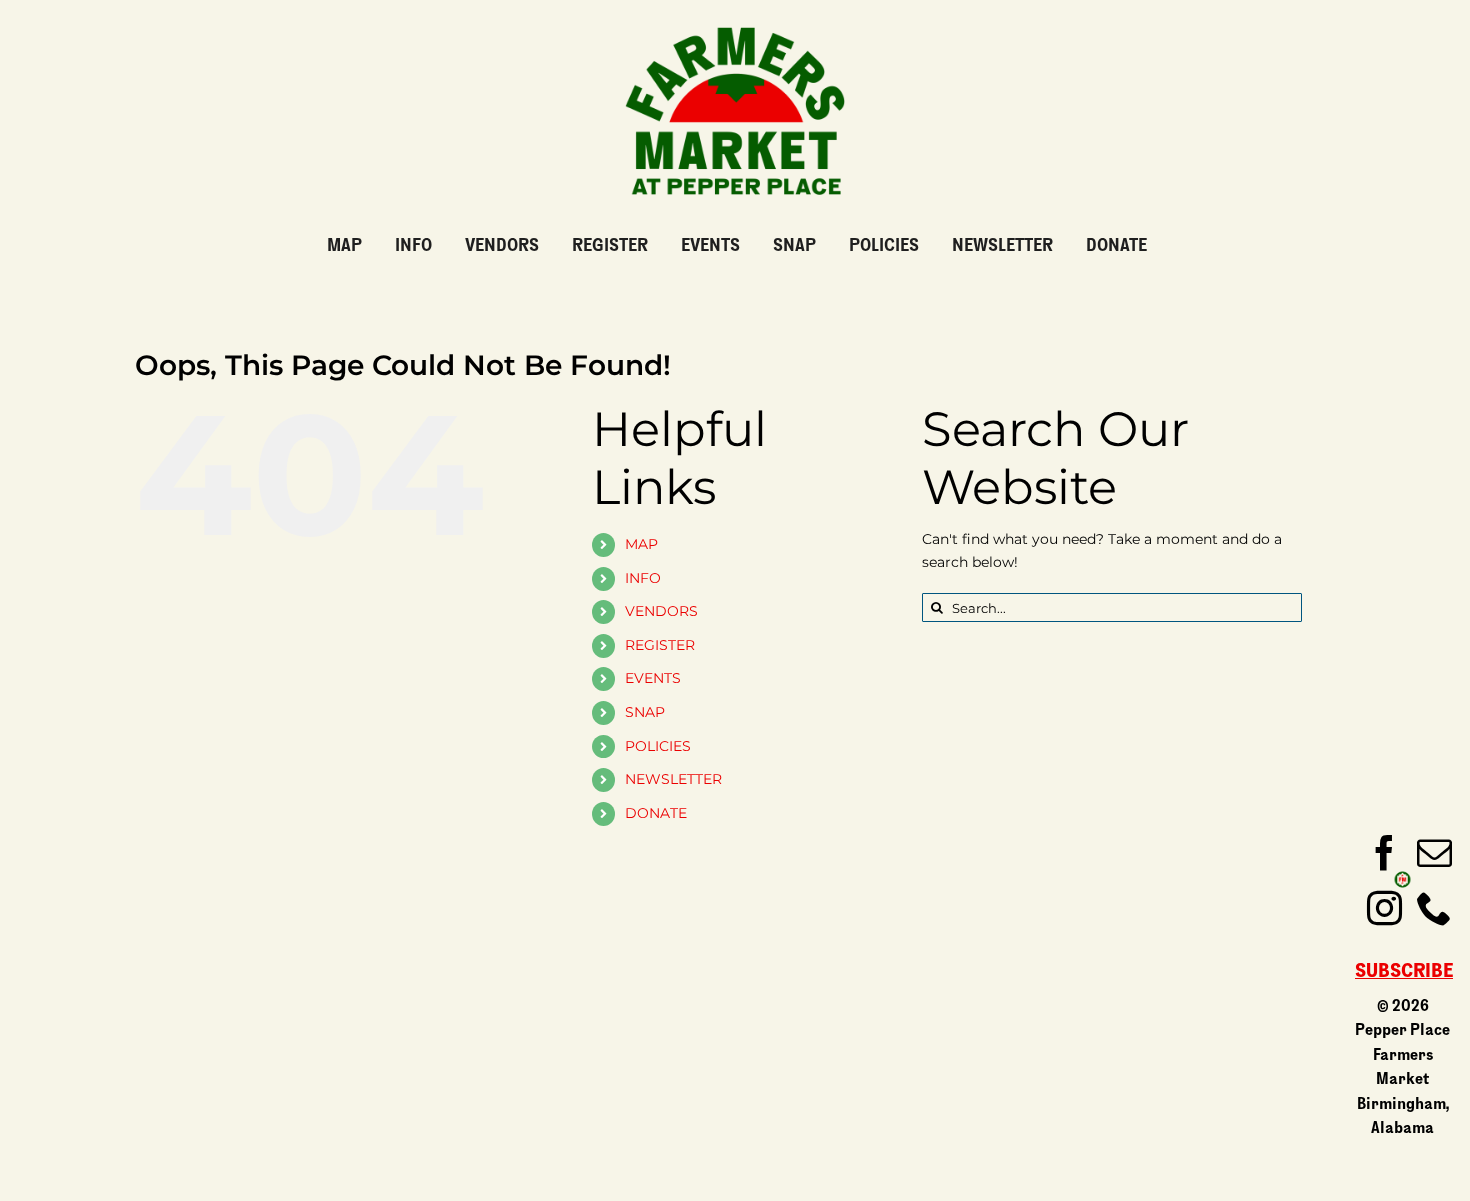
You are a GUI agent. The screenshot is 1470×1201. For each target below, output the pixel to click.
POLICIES (658, 746)
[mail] (1434, 852)
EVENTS (653, 678)
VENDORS (661, 611)
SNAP (645, 712)
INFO (643, 578)
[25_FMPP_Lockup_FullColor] (735, 19)
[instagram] (1384, 907)
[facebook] (1384, 852)
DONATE (656, 813)
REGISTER (660, 645)
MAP (641, 544)
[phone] (1434, 907)
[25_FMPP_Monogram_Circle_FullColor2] (1402, 876)
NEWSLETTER (673, 779)
